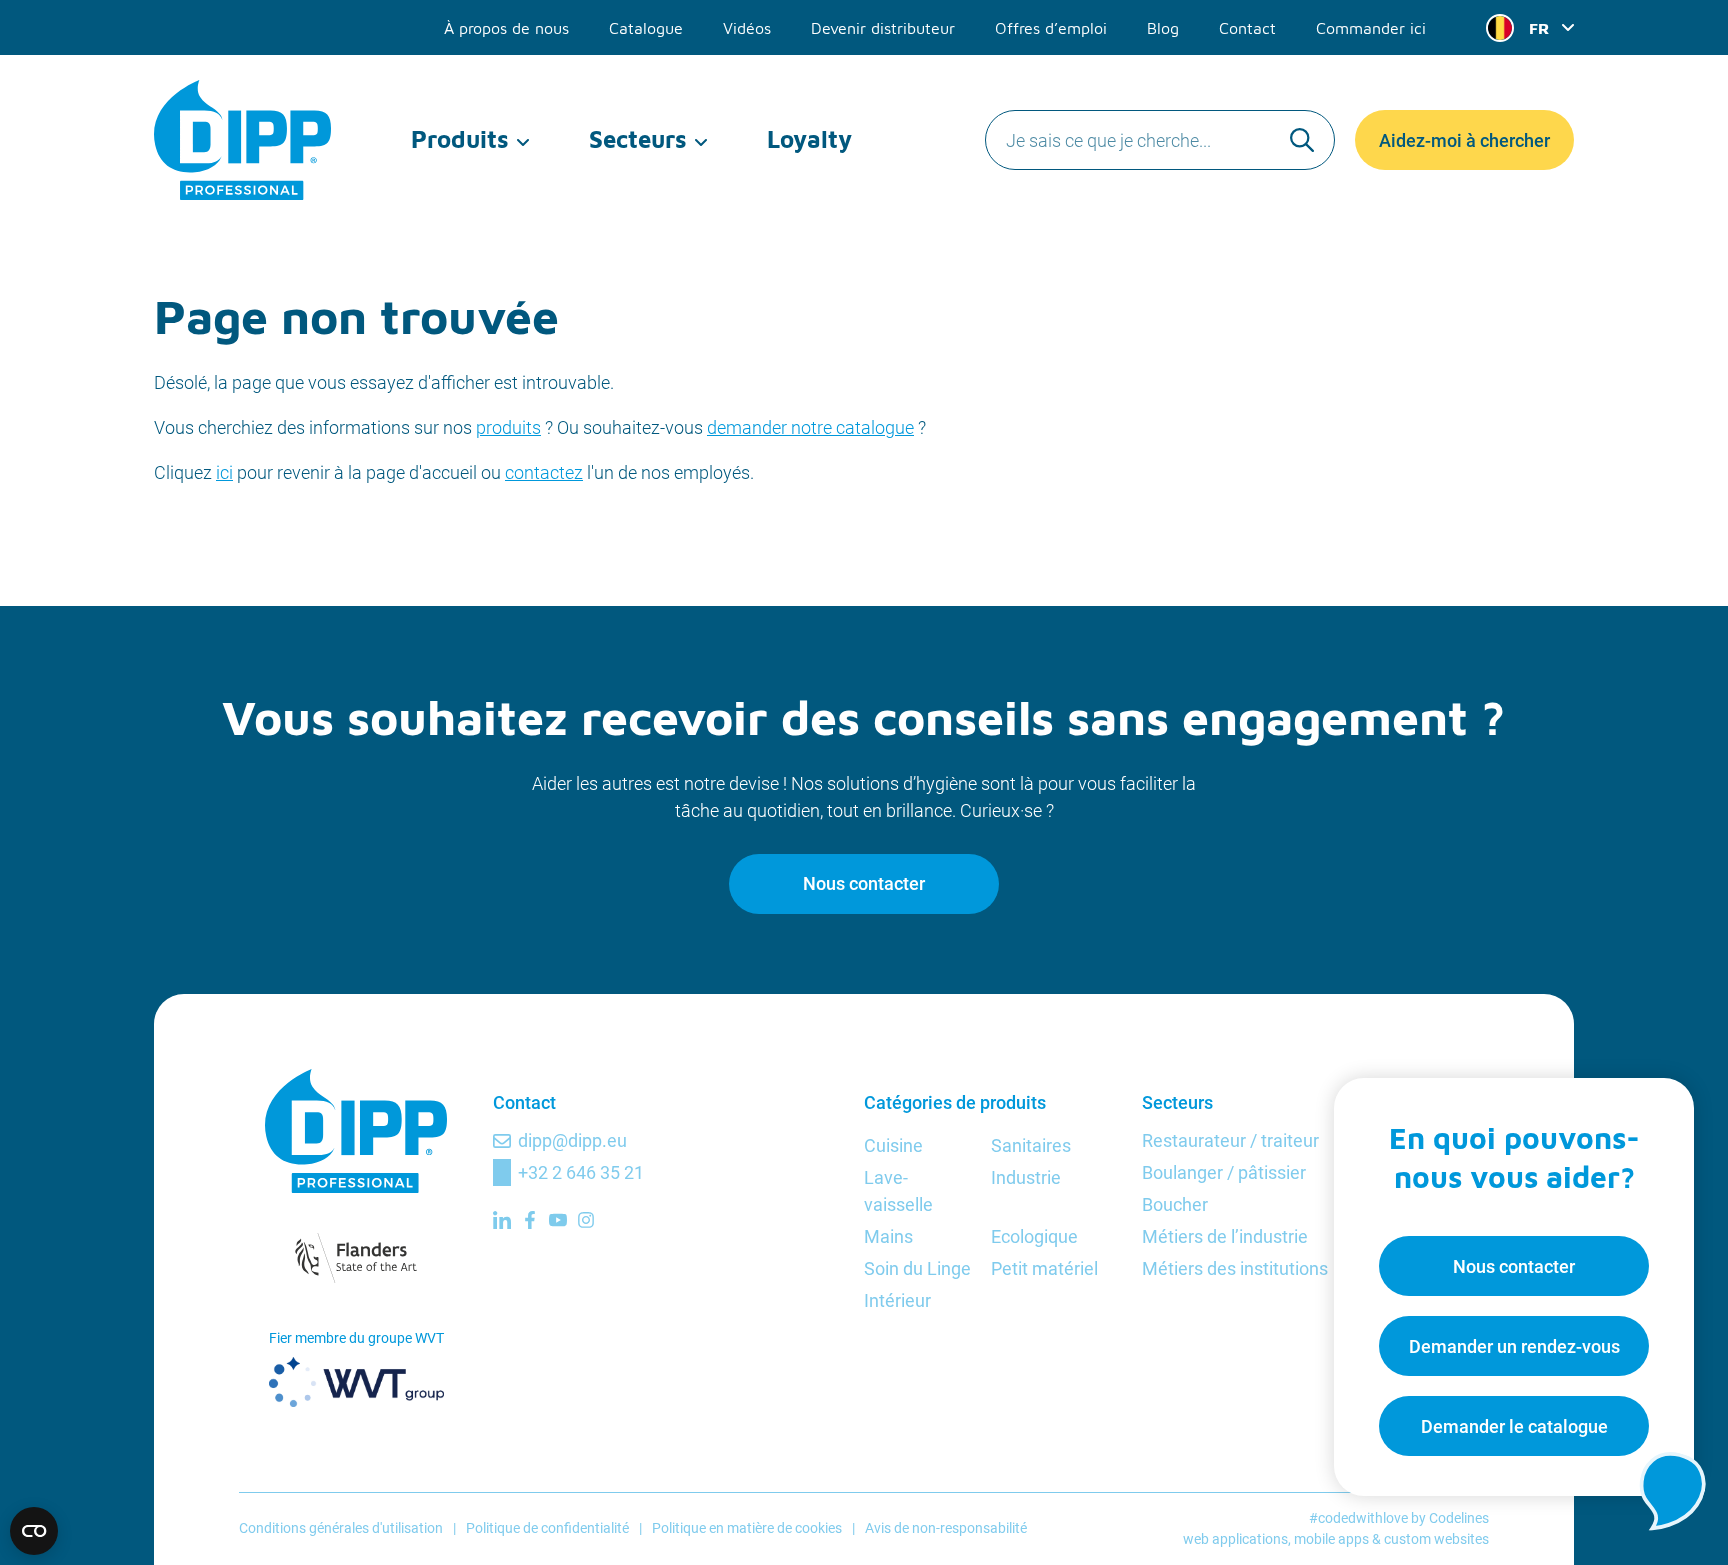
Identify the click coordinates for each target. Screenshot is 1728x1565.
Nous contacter (864, 883)
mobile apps (1331, 1539)
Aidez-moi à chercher (1464, 140)
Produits (460, 139)
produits (508, 427)
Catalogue (646, 28)
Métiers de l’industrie (1225, 1236)
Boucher (1175, 1204)
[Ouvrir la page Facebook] (530, 1220)
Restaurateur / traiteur (1230, 1140)
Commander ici (1371, 28)
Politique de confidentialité (547, 1528)
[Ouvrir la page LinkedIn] (502, 1220)
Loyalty (809, 139)
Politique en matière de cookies (747, 1528)
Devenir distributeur (883, 28)
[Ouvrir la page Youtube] (558, 1220)
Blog (1163, 28)
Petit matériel (1044, 1268)
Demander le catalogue (1514, 1426)
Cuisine (893, 1145)
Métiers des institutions (1235, 1268)
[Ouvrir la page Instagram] (586, 1220)
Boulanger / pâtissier (1224, 1172)
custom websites (1436, 1539)
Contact (1247, 28)
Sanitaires (1031, 1145)
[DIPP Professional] (244, 140)
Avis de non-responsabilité (946, 1528)
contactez (544, 472)
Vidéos (747, 28)
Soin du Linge (917, 1268)
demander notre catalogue (810, 427)
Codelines (1459, 1518)
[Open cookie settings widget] (34, 1531)
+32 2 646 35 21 (581, 1172)
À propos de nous (506, 28)
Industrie (1026, 1177)
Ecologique (1034, 1236)
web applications (1235, 1539)
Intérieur (897, 1300)
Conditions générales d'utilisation (341, 1528)
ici (224, 472)
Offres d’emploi (1051, 28)
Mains (888, 1236)
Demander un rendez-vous (1514, 1346)
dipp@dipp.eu (572, 1140)
